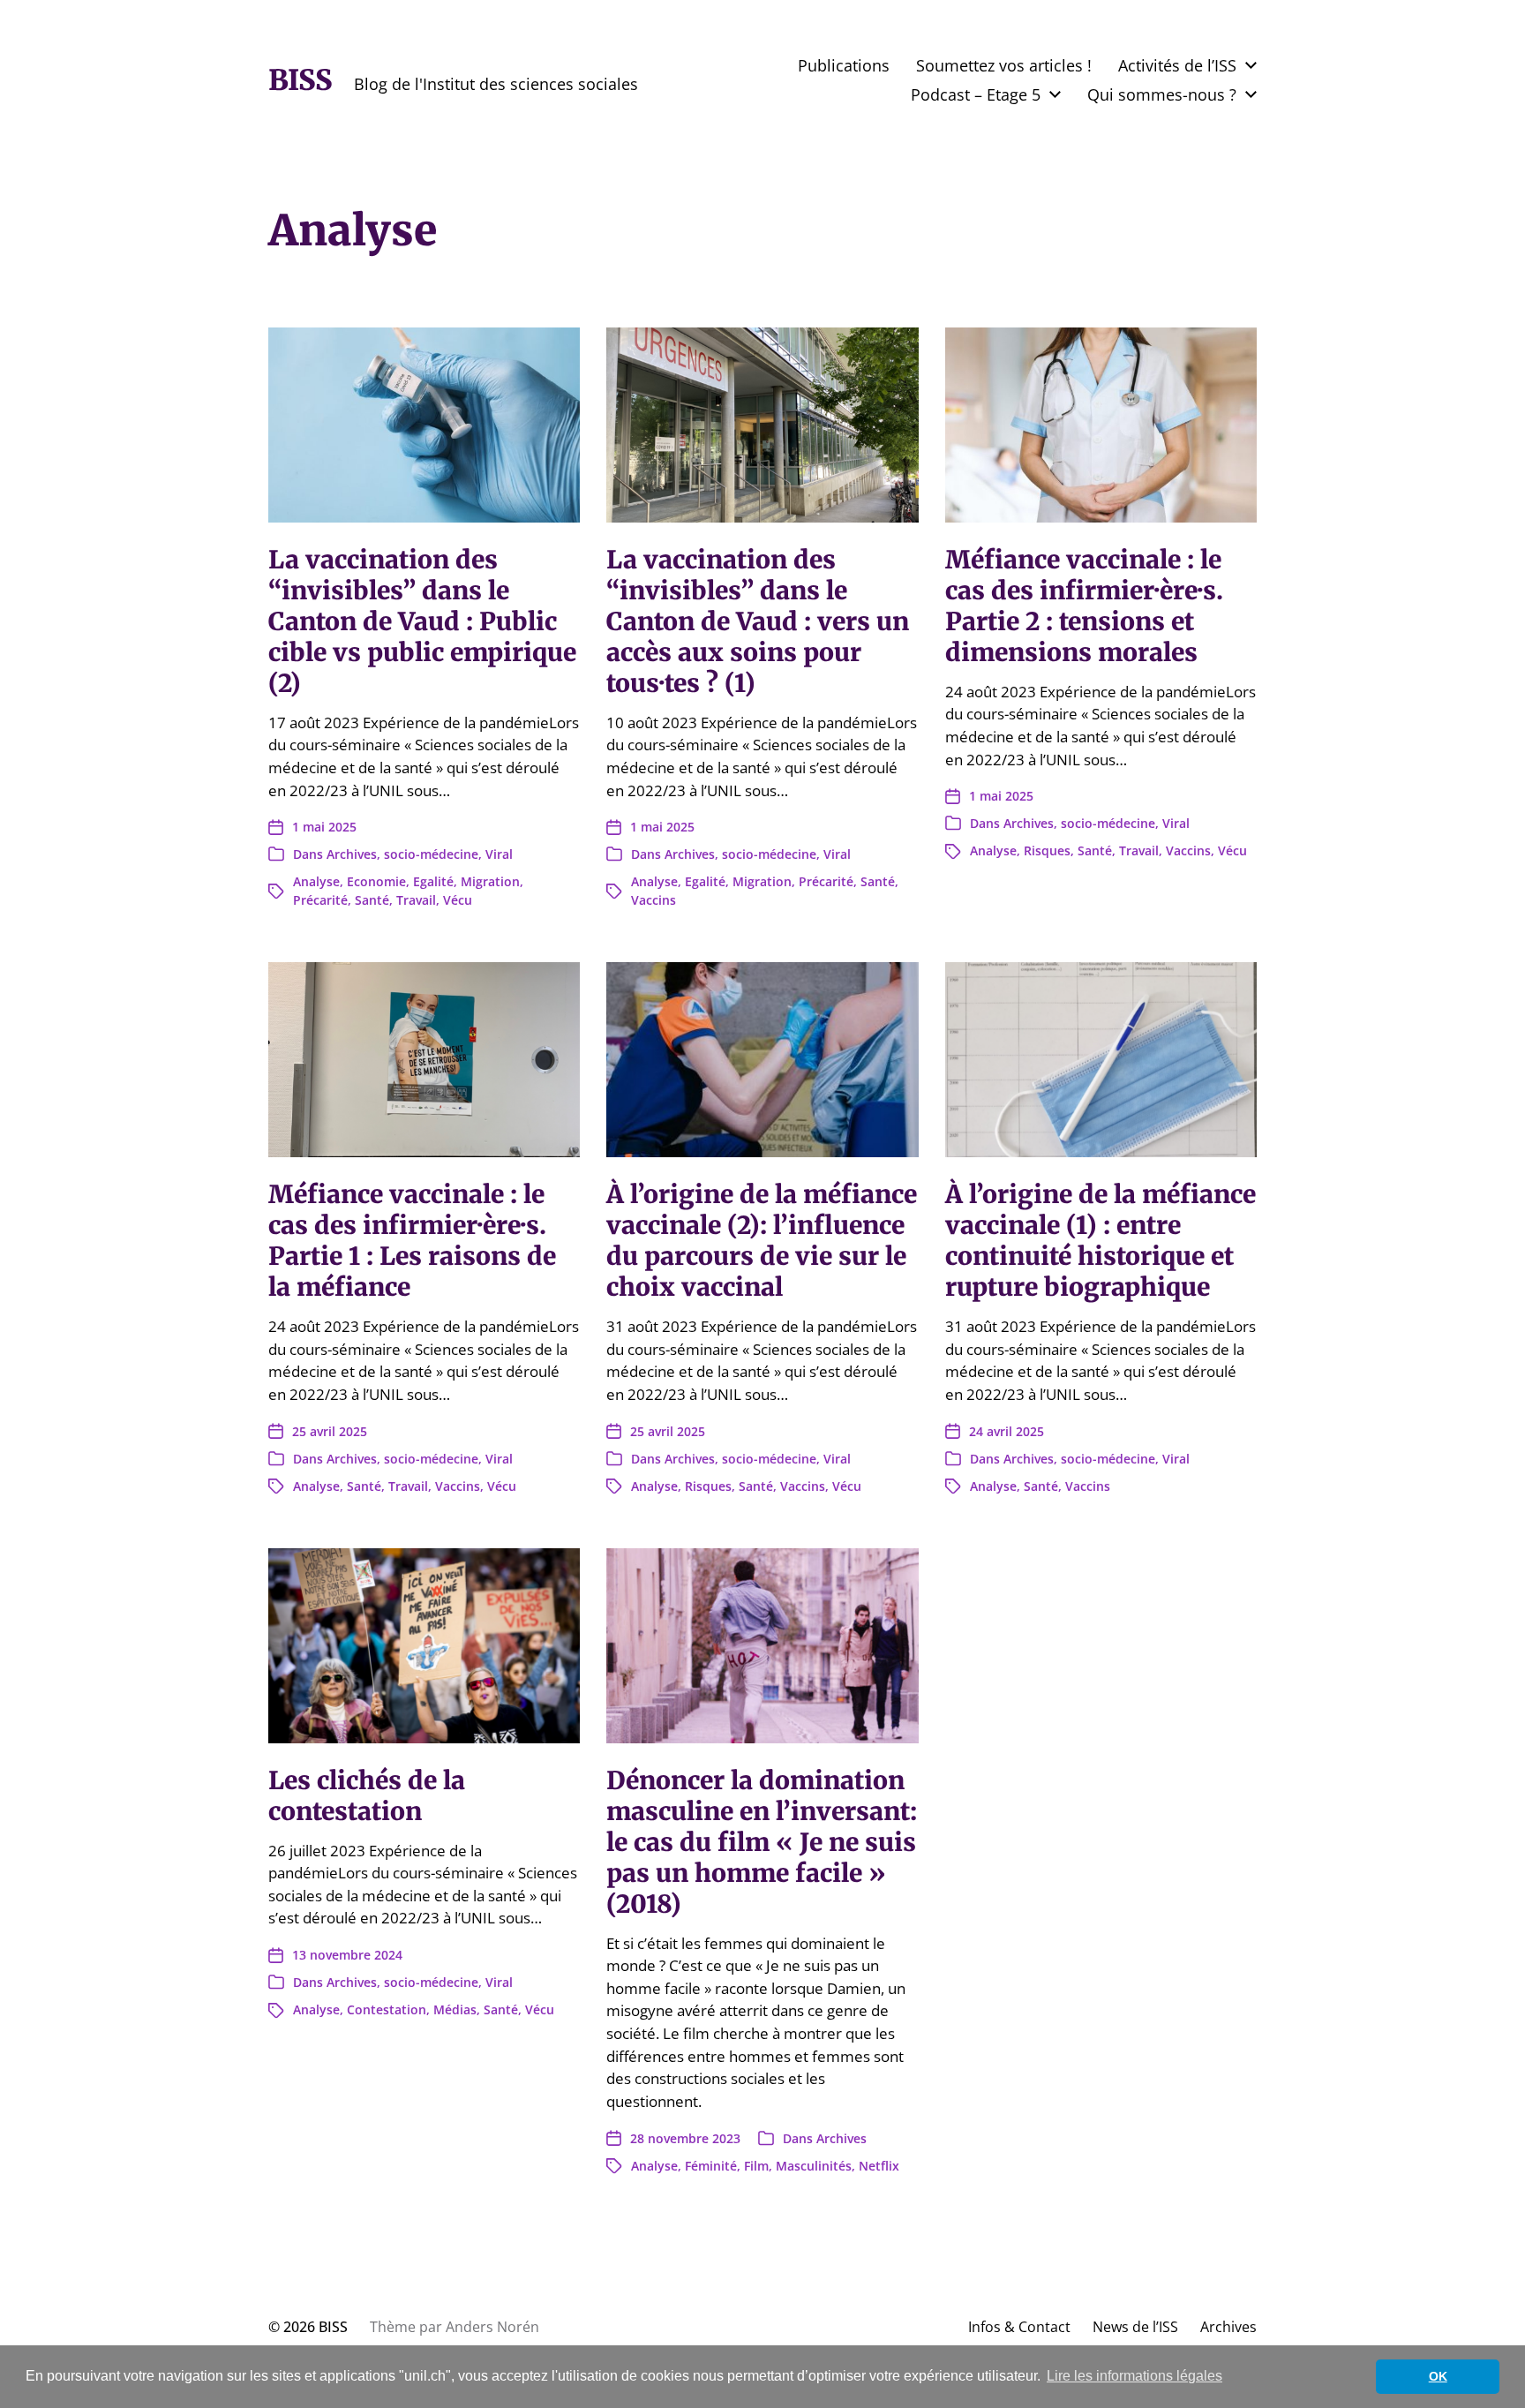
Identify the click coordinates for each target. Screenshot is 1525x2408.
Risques (1047, 850)
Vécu (458, 900)
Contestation (387, 2009)
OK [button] (1438, 2376)
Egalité (433, 881)
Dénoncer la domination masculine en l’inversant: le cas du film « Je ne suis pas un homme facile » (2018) (762, 1842)
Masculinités (814, 2166)
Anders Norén (492, 2327)
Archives (352, 854)
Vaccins (654, 900)
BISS (300, 80)
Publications (844, 65)
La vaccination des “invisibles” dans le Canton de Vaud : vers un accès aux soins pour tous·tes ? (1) (758, 621)
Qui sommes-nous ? (1162, 94)
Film (756, 2166)
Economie (376, 881)
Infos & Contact (1019, 2327)
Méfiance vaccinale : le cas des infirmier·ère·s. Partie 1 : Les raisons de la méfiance (412, 1241)
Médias (455, 2009)
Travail (416, 900)
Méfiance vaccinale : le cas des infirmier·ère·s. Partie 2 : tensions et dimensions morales (1084, 606)
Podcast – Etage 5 (976, 94)
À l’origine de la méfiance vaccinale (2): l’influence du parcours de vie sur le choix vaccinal (762, 1241)
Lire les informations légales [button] (1134, 2376)
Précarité (320, 900)
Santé (372, 900)
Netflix (879, 2166)
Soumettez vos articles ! (1004, 65)
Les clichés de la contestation (367, 1796)
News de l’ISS (1135, 2327)
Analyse (316, 881)
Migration (490, 881)
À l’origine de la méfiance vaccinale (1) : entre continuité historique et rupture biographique (1101, 1241)
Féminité (711, 2166)
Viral (499, 854)
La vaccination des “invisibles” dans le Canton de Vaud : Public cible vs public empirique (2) (422, 621)
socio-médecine (431, 854)
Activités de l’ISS (1177, 65)
